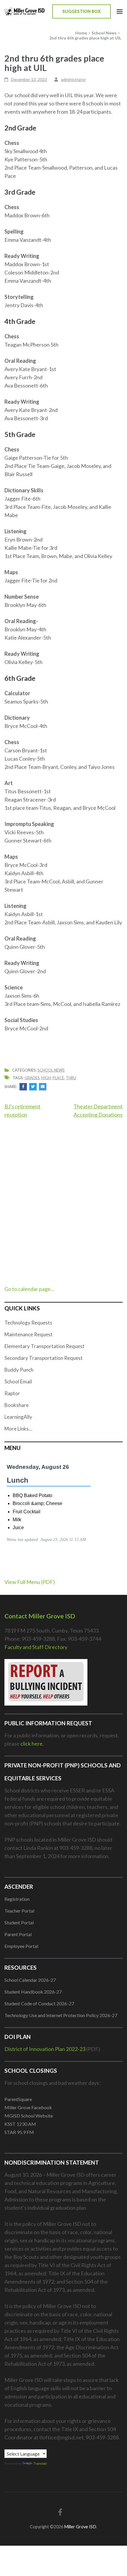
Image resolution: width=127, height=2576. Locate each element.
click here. (32, 1744)
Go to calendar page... (29, 1289)
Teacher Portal (19, 1911)
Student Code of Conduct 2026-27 (39, 2003)
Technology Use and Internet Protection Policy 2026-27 (61, 2015)
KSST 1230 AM (20, 2124)
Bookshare (17, 1405)
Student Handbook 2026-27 (33, 1992)
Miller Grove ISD (80, 2527)
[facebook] (60, 2512)
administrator (74, 79)
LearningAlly (18, 1417)
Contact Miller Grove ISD (40, 1616)
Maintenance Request (29, 1334)
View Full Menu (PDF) (30, 1582)
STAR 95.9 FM (19, 2132)
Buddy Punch (19, 1370)
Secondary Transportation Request (44, 1358)
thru (71, 1078)
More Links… (18, 1429)
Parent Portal (18, 1934)
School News (51, 1070)
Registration (17, 1899)
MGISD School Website (29, 2116)
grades (32, 1078)
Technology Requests (28, 1323)
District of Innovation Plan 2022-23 (45, 2049)
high (46, 1078)
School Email (18, 1381)
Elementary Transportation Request (44, 1346)
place (58, 1078)
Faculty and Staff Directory (36, 1647)
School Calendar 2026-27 (30, 1980)
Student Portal (19, 1922)
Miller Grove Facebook (28, 2107)
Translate (40, 2464)
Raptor (12, 1393)
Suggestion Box (82, 11)
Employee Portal (21, 1946)
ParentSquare (18, 2099)
